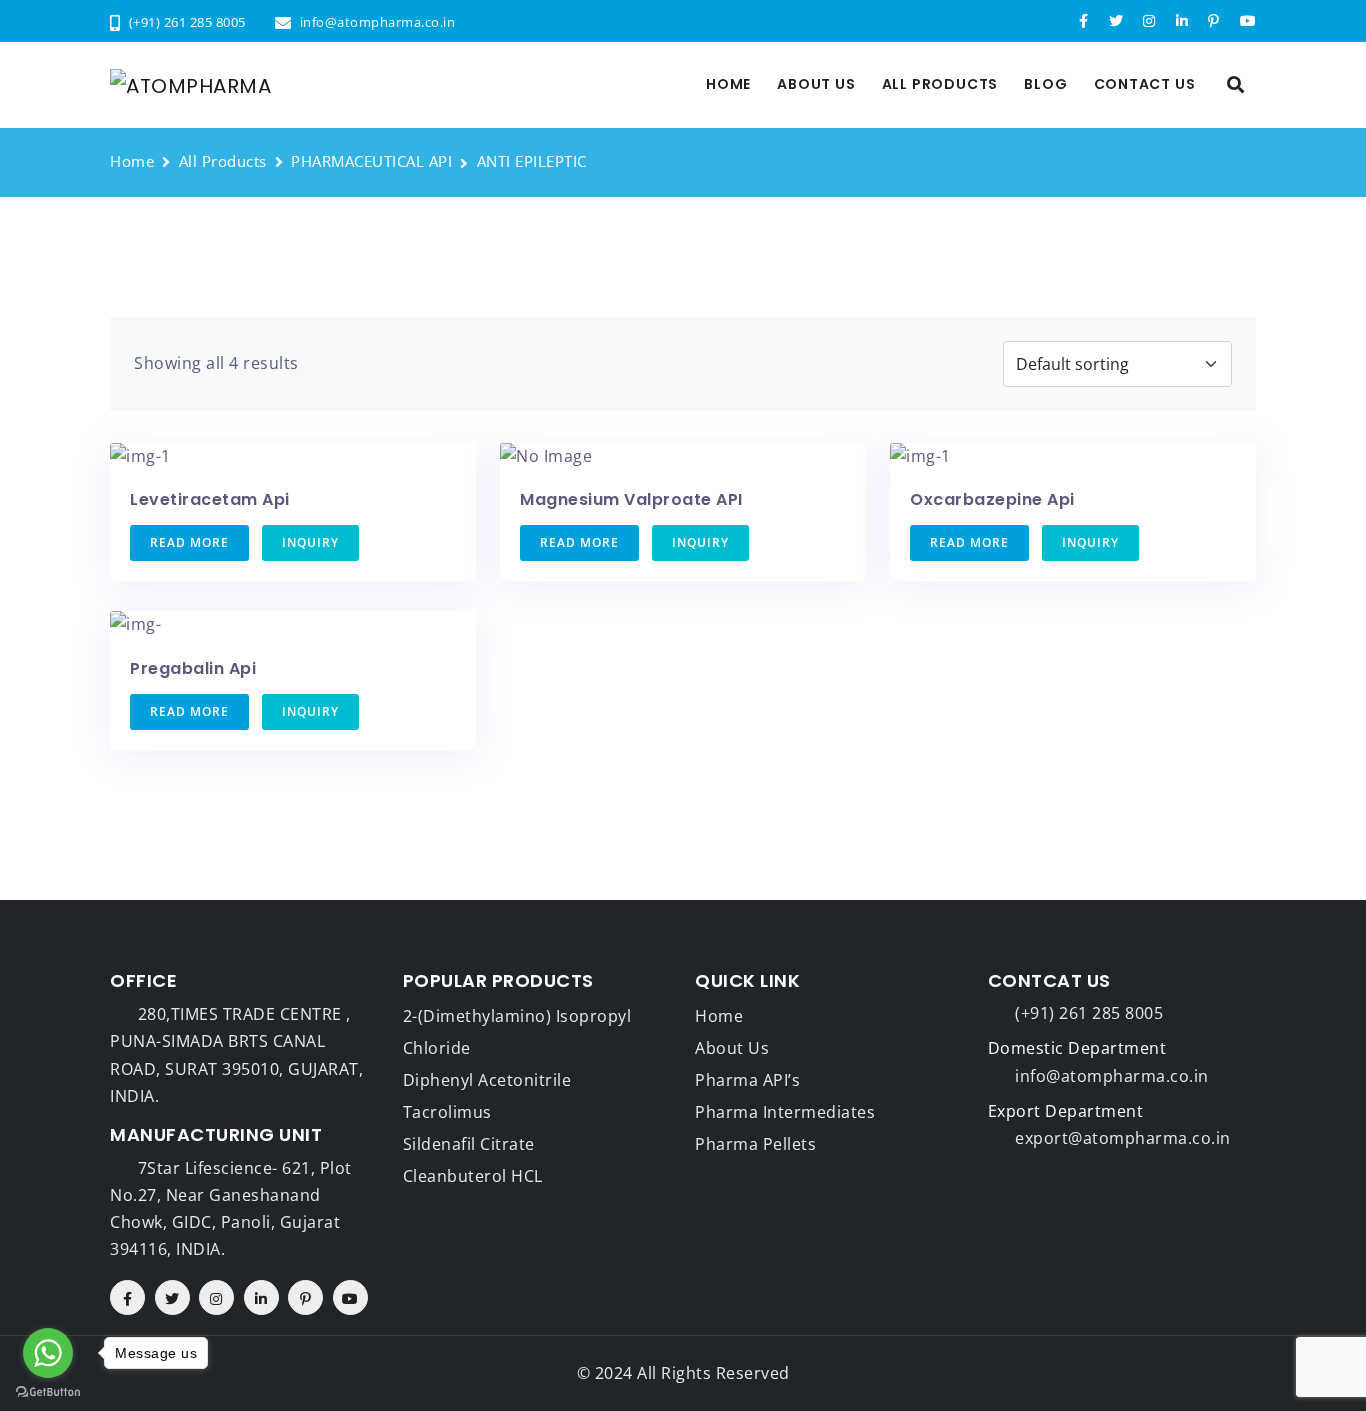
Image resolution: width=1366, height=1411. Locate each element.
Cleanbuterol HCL (473, 1176)
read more (189, 542)
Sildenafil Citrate (469, 1144)
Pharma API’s (747, 1080)
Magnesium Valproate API (631, 499)
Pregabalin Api (193, 668)
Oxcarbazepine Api (992, 499)
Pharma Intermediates (785, 1112)
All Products (940, 84)
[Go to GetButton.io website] (48, 1391)
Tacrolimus (447, 1112)
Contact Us (1145, 84)
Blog (1045, 84)
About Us (816, 84)
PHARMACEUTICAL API (371, 161)
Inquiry (310, 542)
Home (728, 84)
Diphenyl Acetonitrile (487, 1080)
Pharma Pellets (755, 1144)
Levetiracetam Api (210, 499)
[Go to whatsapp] (48, 1353)
